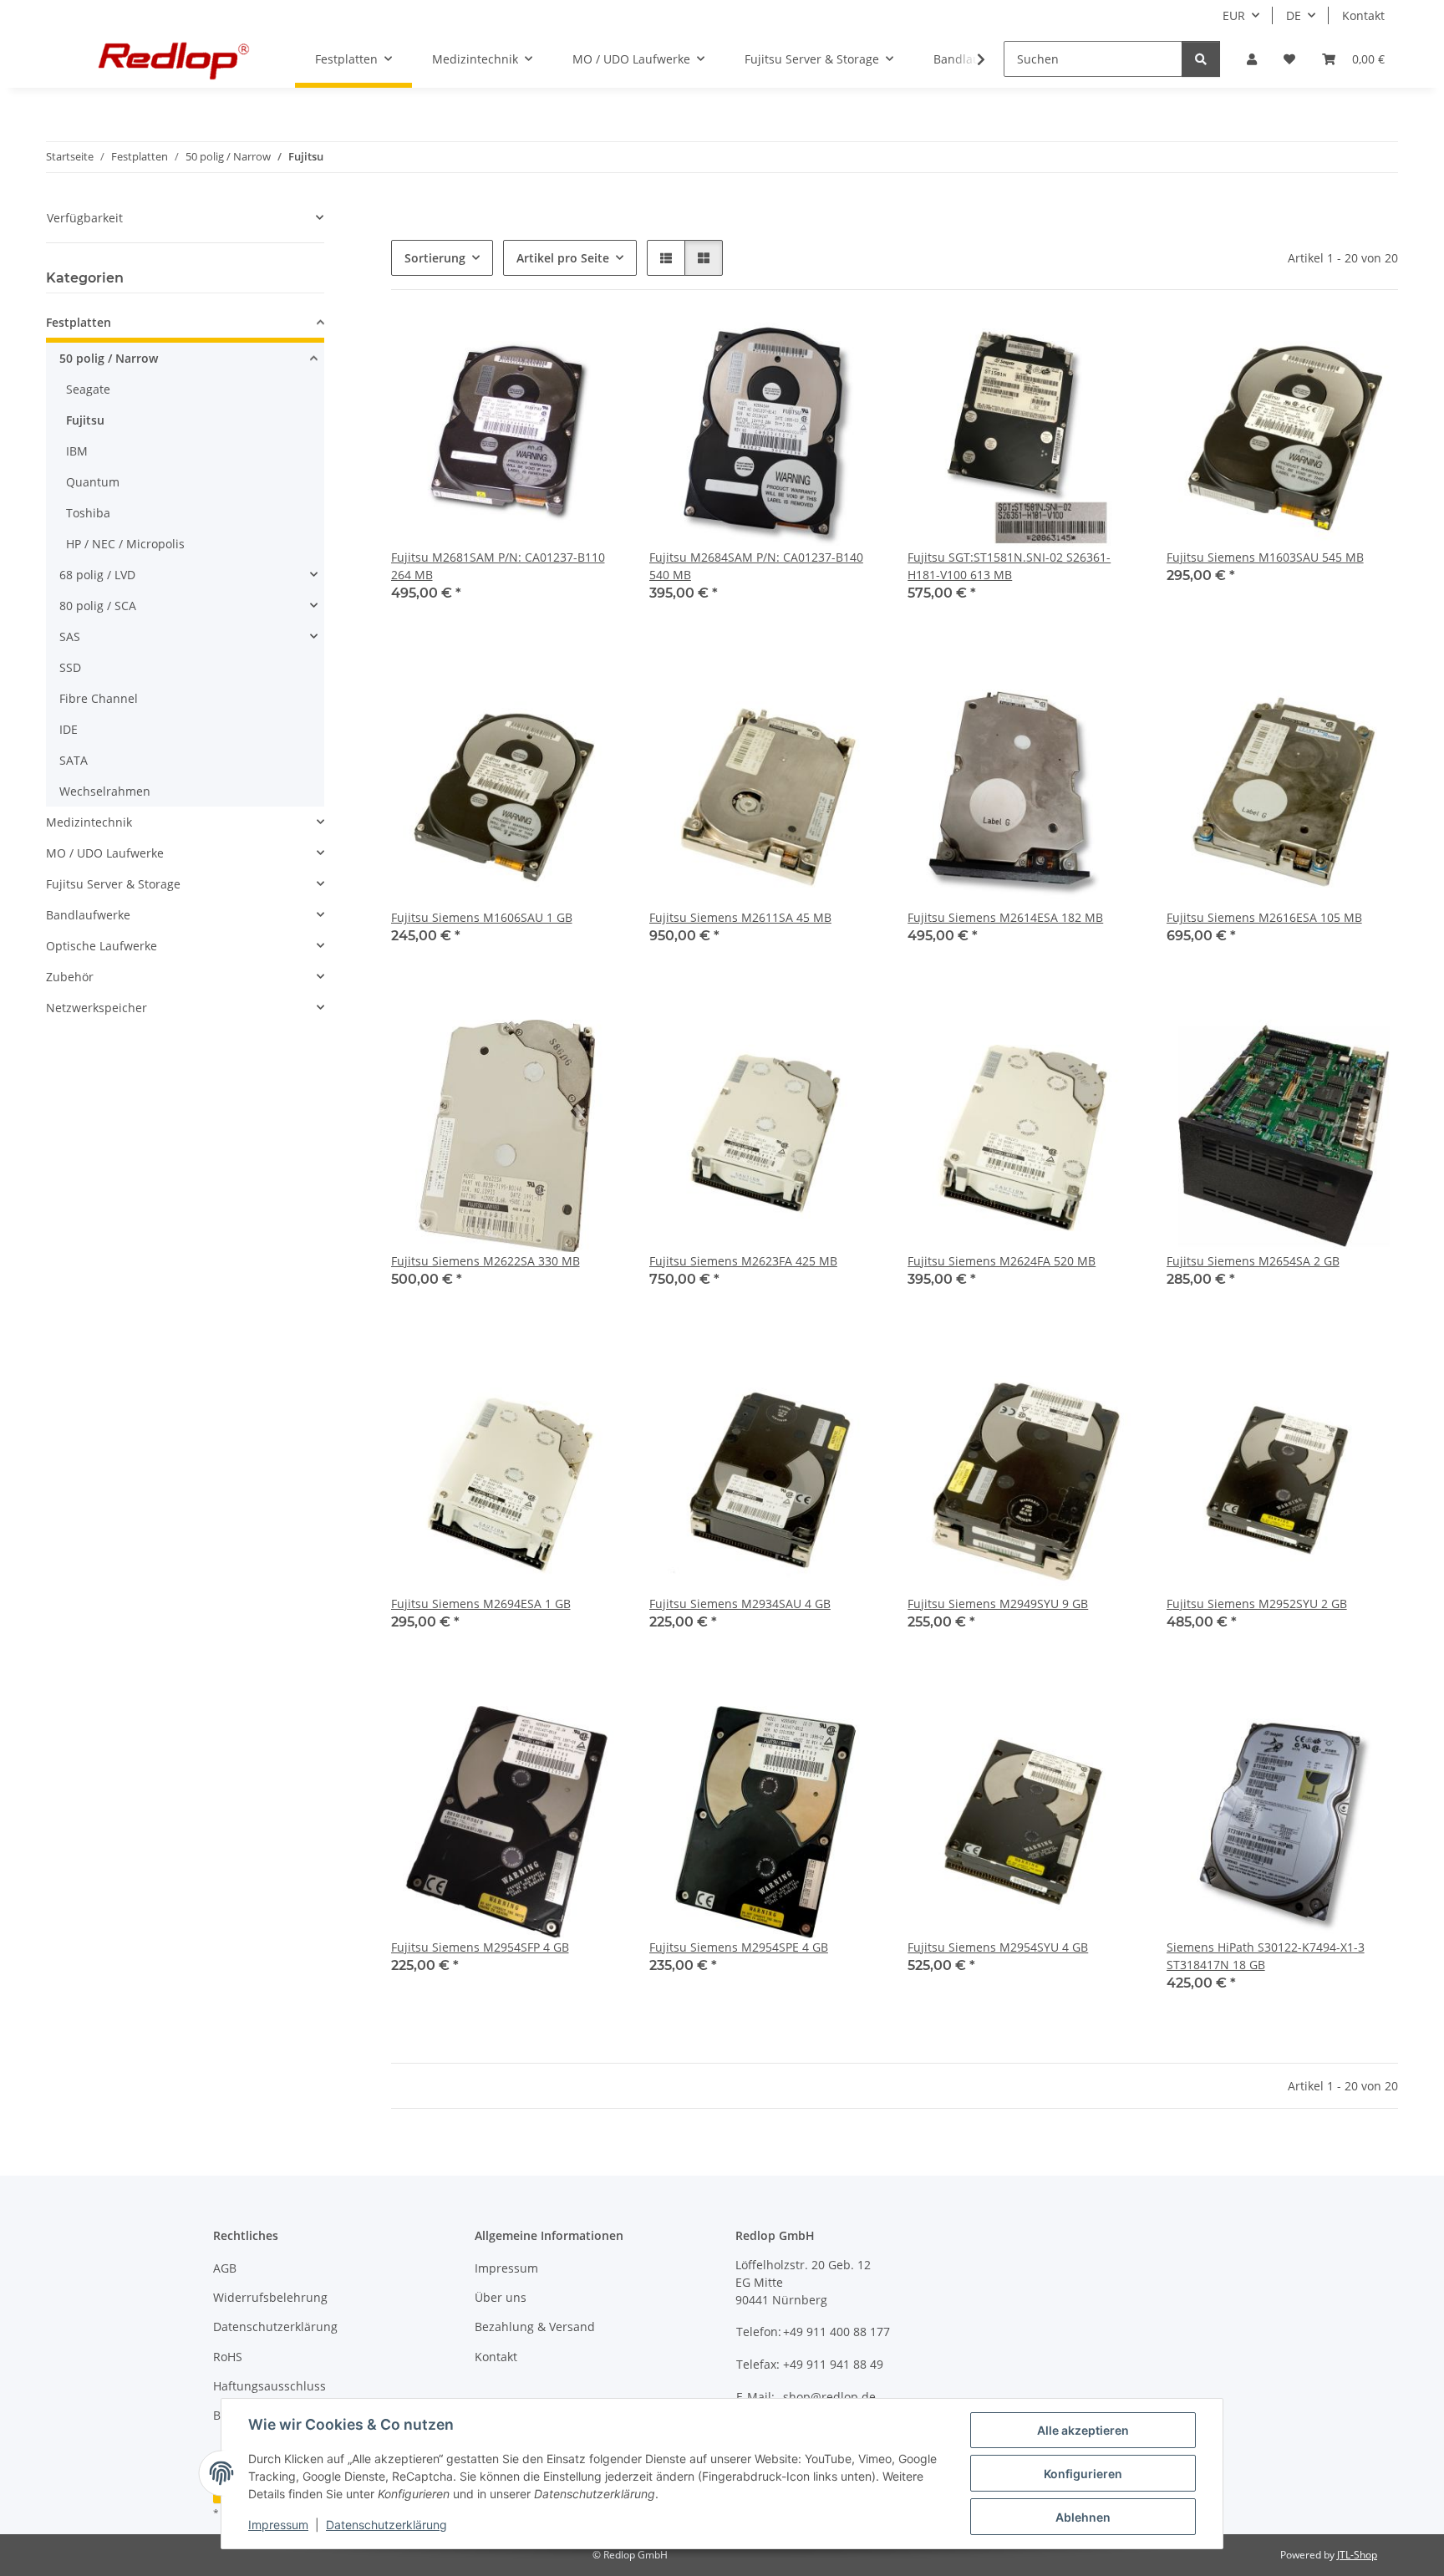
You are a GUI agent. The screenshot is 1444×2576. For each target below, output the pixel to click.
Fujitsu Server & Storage (113, 884)
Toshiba (88, 513)
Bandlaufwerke (88, 915)
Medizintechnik (89, 822)
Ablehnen (1083, 2517)
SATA (74, 760)
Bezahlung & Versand (535, 2327)
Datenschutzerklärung (386, 2525)
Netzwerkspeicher (97, 1008)
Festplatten (79, 322)
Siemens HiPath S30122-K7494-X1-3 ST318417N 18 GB (1266, 1956)
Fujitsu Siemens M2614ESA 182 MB (1005, 917)
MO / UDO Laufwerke (105, 853)
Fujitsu (85, 420)
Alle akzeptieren (1083, 2430)
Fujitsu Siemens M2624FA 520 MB (1002, 1261)
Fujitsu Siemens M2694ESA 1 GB (481, 1604)
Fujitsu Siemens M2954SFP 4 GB (480, 1947)
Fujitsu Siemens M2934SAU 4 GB (740, 1604)
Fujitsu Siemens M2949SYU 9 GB (998, 1604)
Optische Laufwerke (102, 946)
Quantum (93, 482)
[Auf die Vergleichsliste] (594, 345)
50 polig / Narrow (109, 358)
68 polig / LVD (97, 575)
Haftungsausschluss (269, 2386)
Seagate (88, 389)
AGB (225, 2268)
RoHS (228, 2357)
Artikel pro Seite (563, 258)
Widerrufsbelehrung (270, 2297)
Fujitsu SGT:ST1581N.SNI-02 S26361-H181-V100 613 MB (1009, 566)
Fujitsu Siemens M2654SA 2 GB (1253, 1261)
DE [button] (1294, 15)
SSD (70, 667)
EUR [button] (1234, 15)
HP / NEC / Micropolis (125, 544)
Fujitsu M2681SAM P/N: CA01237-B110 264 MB (498, 566)
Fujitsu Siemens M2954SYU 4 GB (998, 1947)
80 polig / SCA (98, 606)
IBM (77, 451)
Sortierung (435, 258)
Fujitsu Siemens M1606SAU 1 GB (482, 917)
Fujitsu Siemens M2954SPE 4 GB (739, 1947)
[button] (1252, 59)
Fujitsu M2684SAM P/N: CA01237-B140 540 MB (756, 566)
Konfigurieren (1083, 2474)
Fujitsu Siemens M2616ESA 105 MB (1264, 917)
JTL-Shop (1357, 2555)
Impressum (278, 2525)
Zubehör (70, 977)
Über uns (501, 2297)
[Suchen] (1201, 59)
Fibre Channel (99, 698)
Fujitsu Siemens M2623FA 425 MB (743, 1261)
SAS (70, 636)
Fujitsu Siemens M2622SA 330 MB (486, 1261)
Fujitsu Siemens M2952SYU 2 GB (1257, 1604)
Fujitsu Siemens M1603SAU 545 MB (1265, 557)
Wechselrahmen (105, 791)
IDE (69, 729)
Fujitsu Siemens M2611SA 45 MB (740, 917)
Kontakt (1363, 15)
